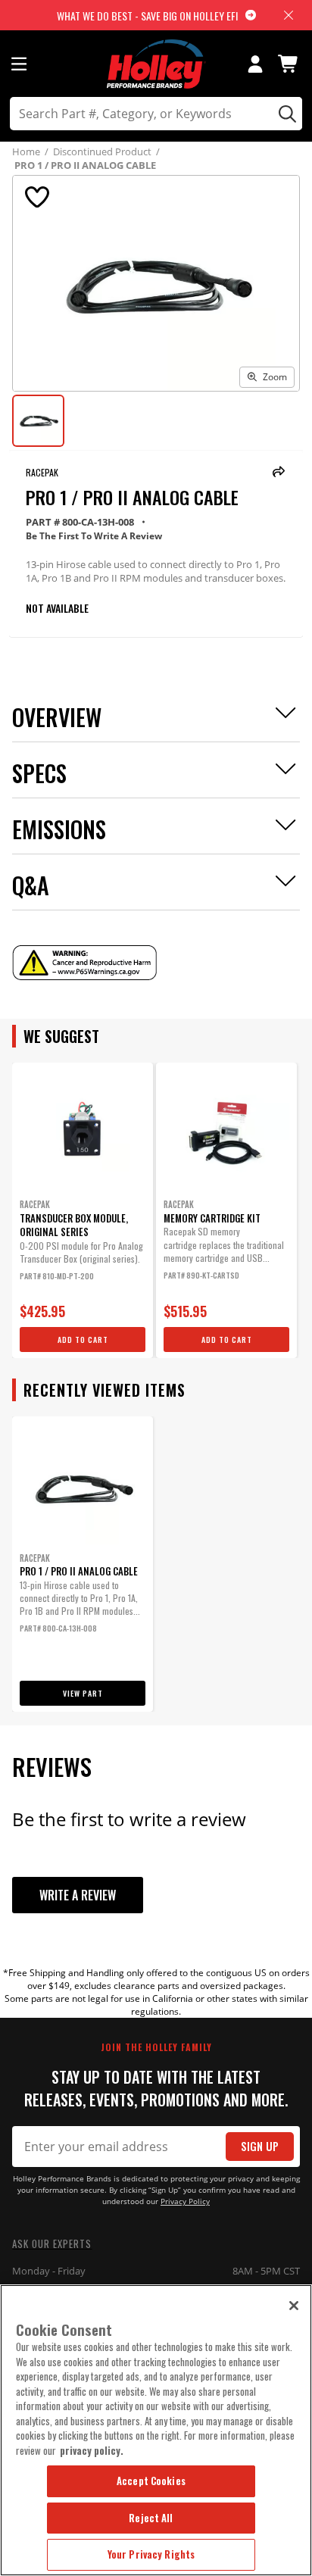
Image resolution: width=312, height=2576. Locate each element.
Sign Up (260, 2146)
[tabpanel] (83, 1210)
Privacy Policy (185, 2201)
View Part (83, 1693)
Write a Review (78, 1895)
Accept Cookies (151, 2481)
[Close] (294, 2306)
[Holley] (156, 64)
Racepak (42, 472)
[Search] (285, 114)
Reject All (151, 2518)
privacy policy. (92, 2450)
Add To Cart (83, 1340)
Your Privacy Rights (151, 2554)
